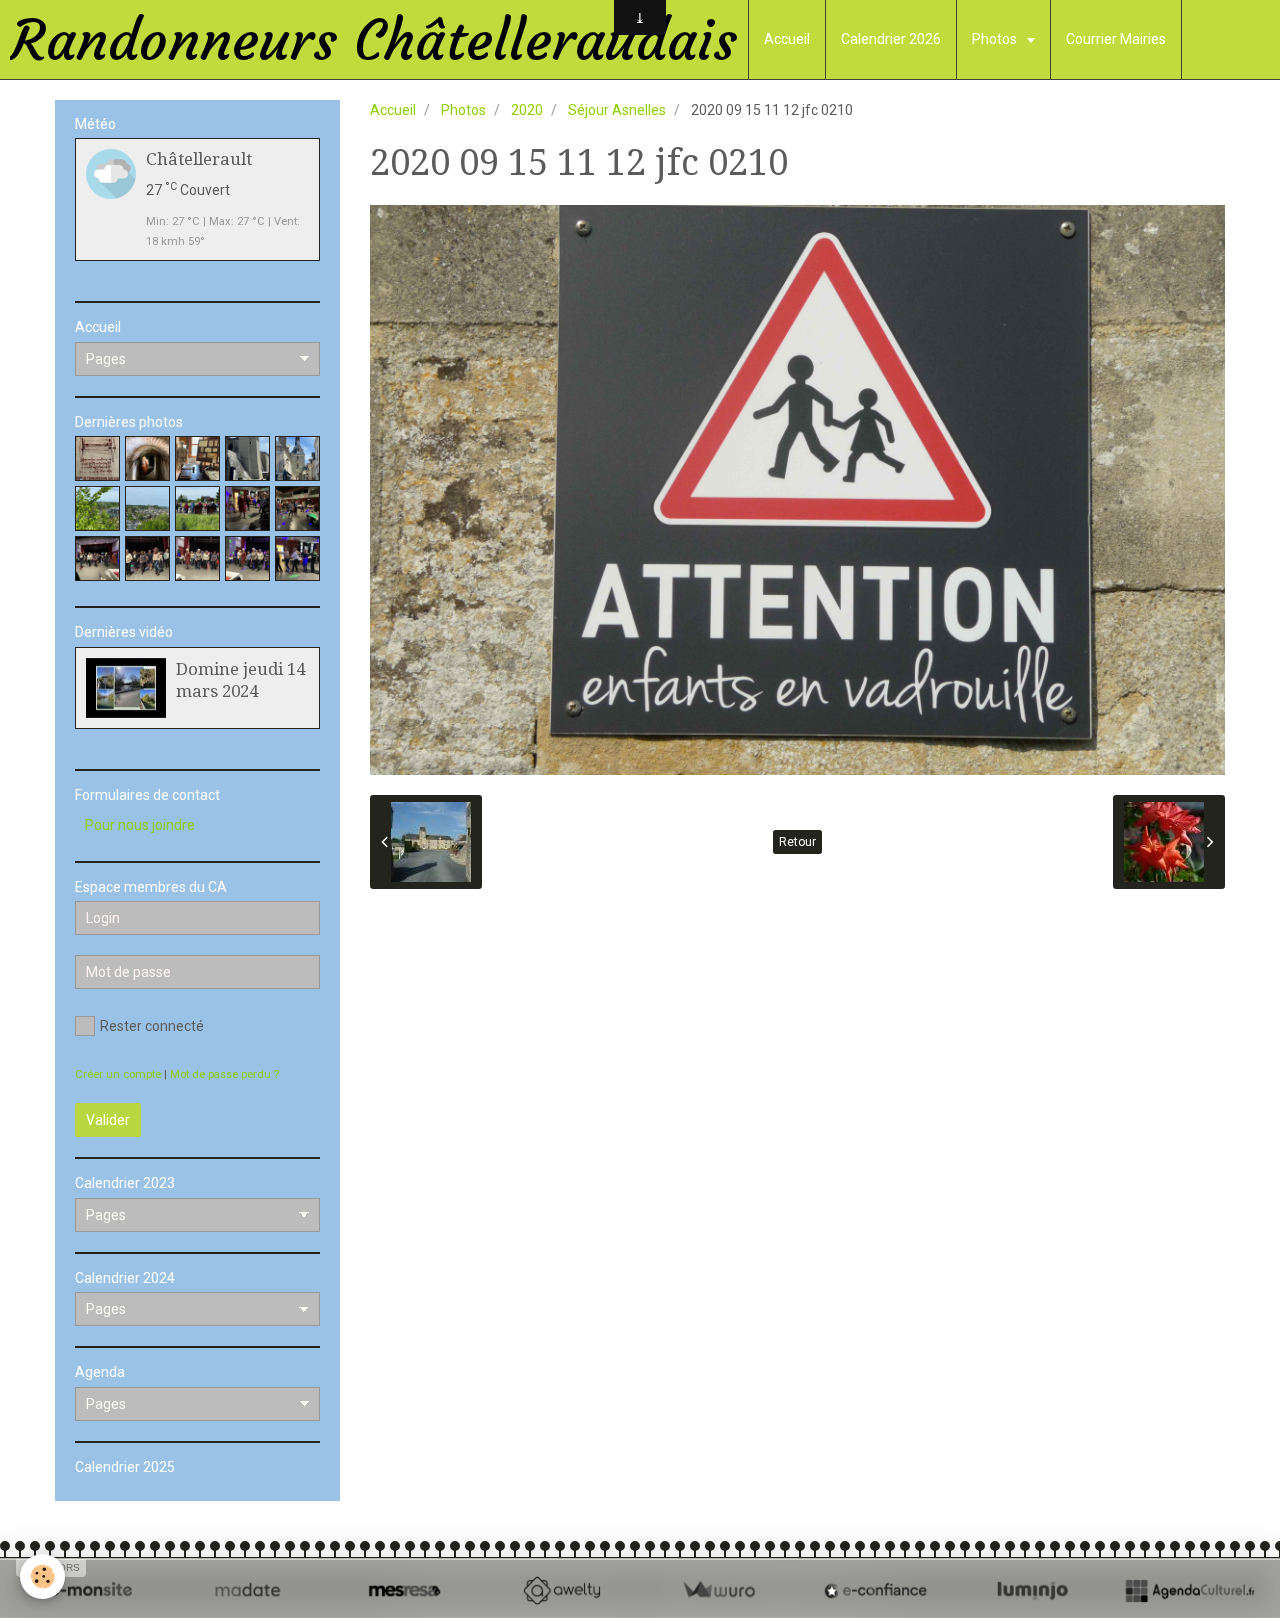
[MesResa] (404, 1590)
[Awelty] (561, 1590)
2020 (527, 110)
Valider (108, 1120)
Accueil (787, 39)
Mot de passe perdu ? (224, 1074)
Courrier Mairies (1116, 39)
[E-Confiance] (875, 1590)
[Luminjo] (1032, 1590)
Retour (797, 842)
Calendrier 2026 (891, 39)
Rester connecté (152, 1026)
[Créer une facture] (718, 1590)
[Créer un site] (90, 1590)
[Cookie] (42, 1576)
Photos (996, 39)
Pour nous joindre (140, 825)
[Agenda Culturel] (1189, 1590)
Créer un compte (118, 1074)
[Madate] (247, 1590)
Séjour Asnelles (617, 110)
